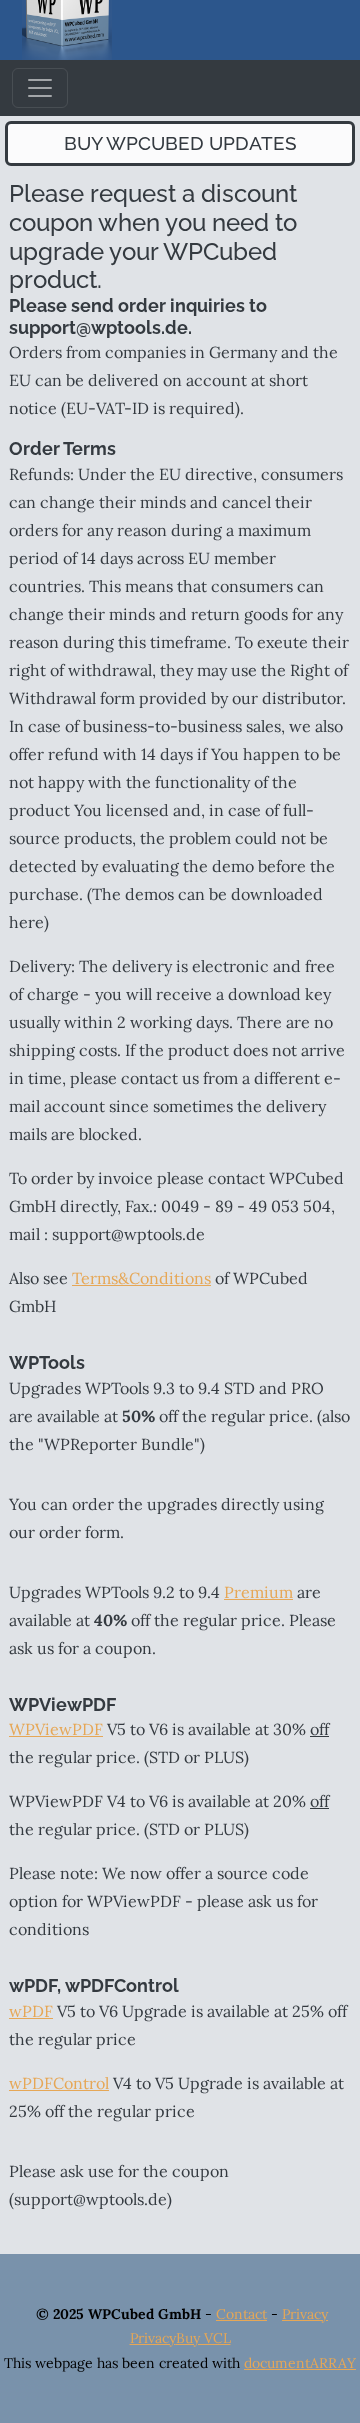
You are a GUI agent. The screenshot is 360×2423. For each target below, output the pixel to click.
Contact (241, 2314)
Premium (258, 1592)
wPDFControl (59, 2083)
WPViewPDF (56, 1729)
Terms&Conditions (141, 1278)
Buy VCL (203, 2338)
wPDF (31, 2011)
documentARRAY (300, 2363)
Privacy (305, 2314)
